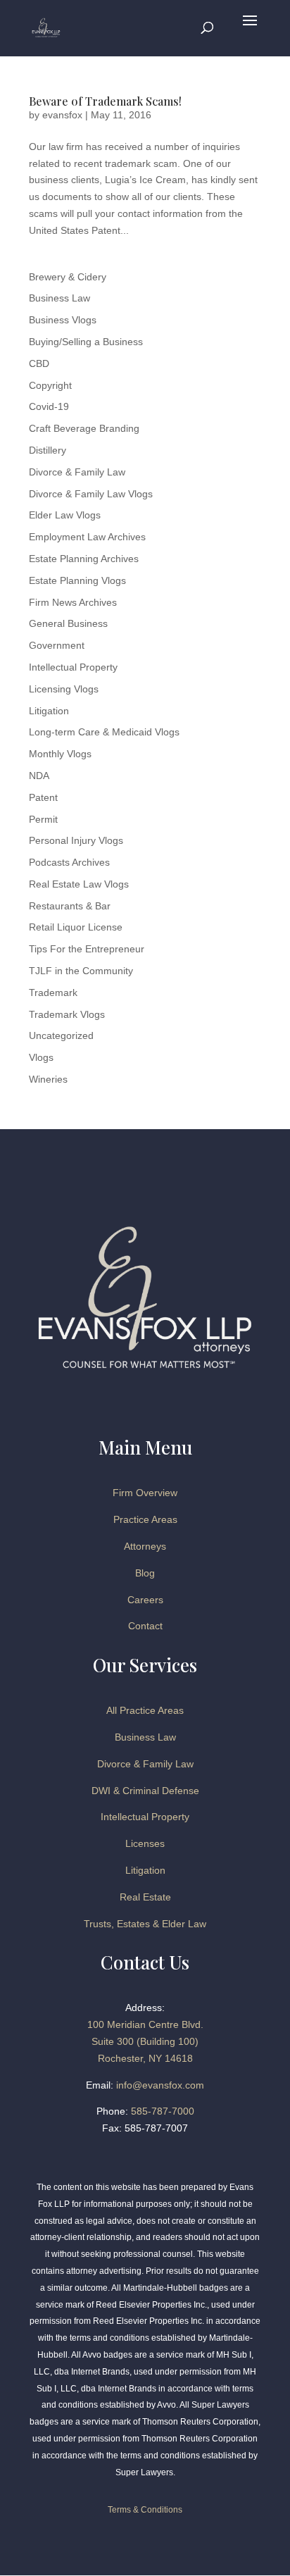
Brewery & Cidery (68, 277)
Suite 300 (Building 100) (145, 2041)
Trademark (53, 993)
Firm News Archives (73, 602)
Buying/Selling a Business (86, 342)
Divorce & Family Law (77, 472)
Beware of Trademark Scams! (105, 101)
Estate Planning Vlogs (77, 580)
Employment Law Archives (87, 537)
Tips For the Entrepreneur (87, 949)
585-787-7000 (163, 2111)
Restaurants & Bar (70, 906)
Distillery (48, 450)
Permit (43, 819)
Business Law (59, 298)
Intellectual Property (73, 667)
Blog (145, 1573)
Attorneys (145, 1546)
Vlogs (41, 1057)
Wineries (48, 1079)
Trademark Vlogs (67, 1014)
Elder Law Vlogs (65, 515)
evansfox (62, 115)
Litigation (49, 711)
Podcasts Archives (69, 862)
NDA (39, 776)
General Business (68, 623)
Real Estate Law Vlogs (79, 884)
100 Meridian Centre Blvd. (145, 2024)
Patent (43, 797)
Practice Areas (145, 1519)
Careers (145, 1600)
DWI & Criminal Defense (145, 1791)
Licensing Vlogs (64, 689)
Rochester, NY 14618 (145, 2058)
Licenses (145, 1843)
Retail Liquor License (76, 927)
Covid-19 (49, 406)
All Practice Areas (145, 1710)
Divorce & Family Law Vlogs (91, 494)
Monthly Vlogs (60, 754)
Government (57, 645)
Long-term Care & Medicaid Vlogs (104, 732)
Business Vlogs (63, 320)
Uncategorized (61, 1035)
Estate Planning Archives (84, 559)
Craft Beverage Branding (84, 428)
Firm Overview (145, 1493)
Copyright (50, 385)
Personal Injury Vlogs (76, 840)
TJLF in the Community (81, 971)
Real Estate (145, 1897)
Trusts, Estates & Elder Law (145, 1924)
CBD (39, 363)
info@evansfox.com (160, 2085)
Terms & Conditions (145, 2510)
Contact (145, 1626)
